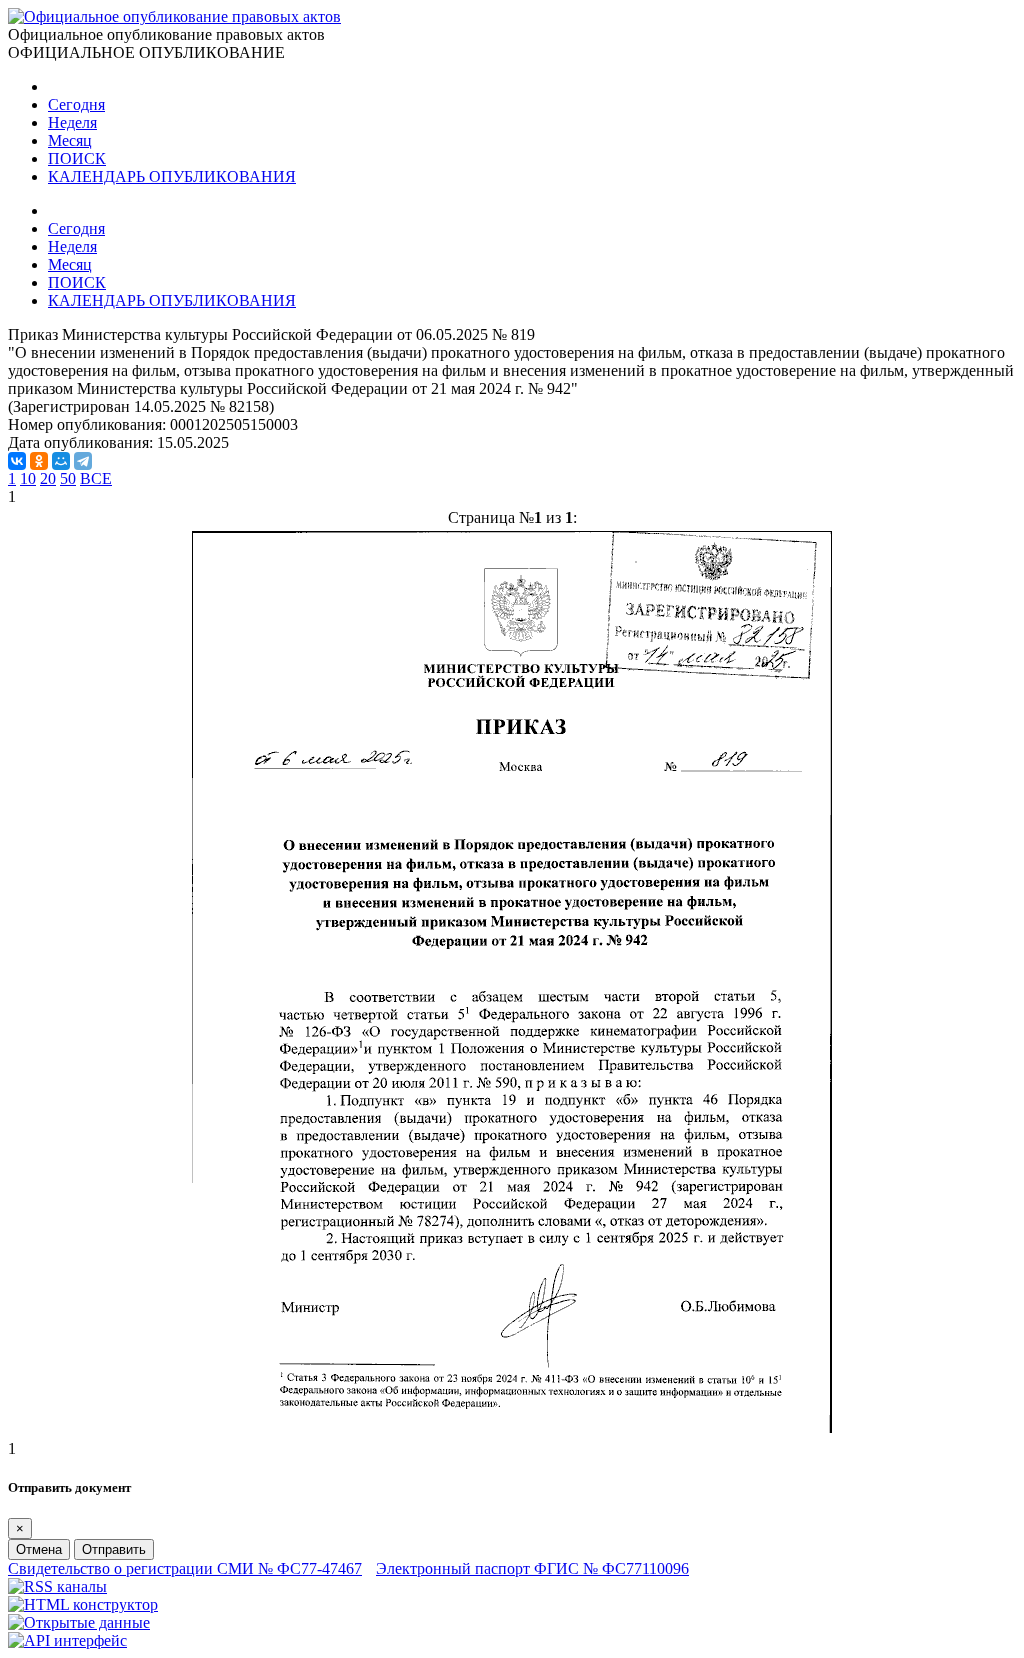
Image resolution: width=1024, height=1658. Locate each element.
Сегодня (76, 104)
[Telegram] (83, 461)
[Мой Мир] (61, 461)
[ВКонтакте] (17, 461)
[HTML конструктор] (83, 1604)
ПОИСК (77, 158)
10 (28, 478)
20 (48, 478)
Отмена (39, 1549)
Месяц (70, 140)
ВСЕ (96, 478)
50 (68, 478)
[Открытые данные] (79, 1622)
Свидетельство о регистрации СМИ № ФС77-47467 (185, 1568)
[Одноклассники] (39, 461)
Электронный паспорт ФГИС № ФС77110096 (532, 1568)
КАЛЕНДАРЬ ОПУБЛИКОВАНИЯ (172, 176)
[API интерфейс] (67, 1640)
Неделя (72, 122)
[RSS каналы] (57, 1586)
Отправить (114, 1549)
